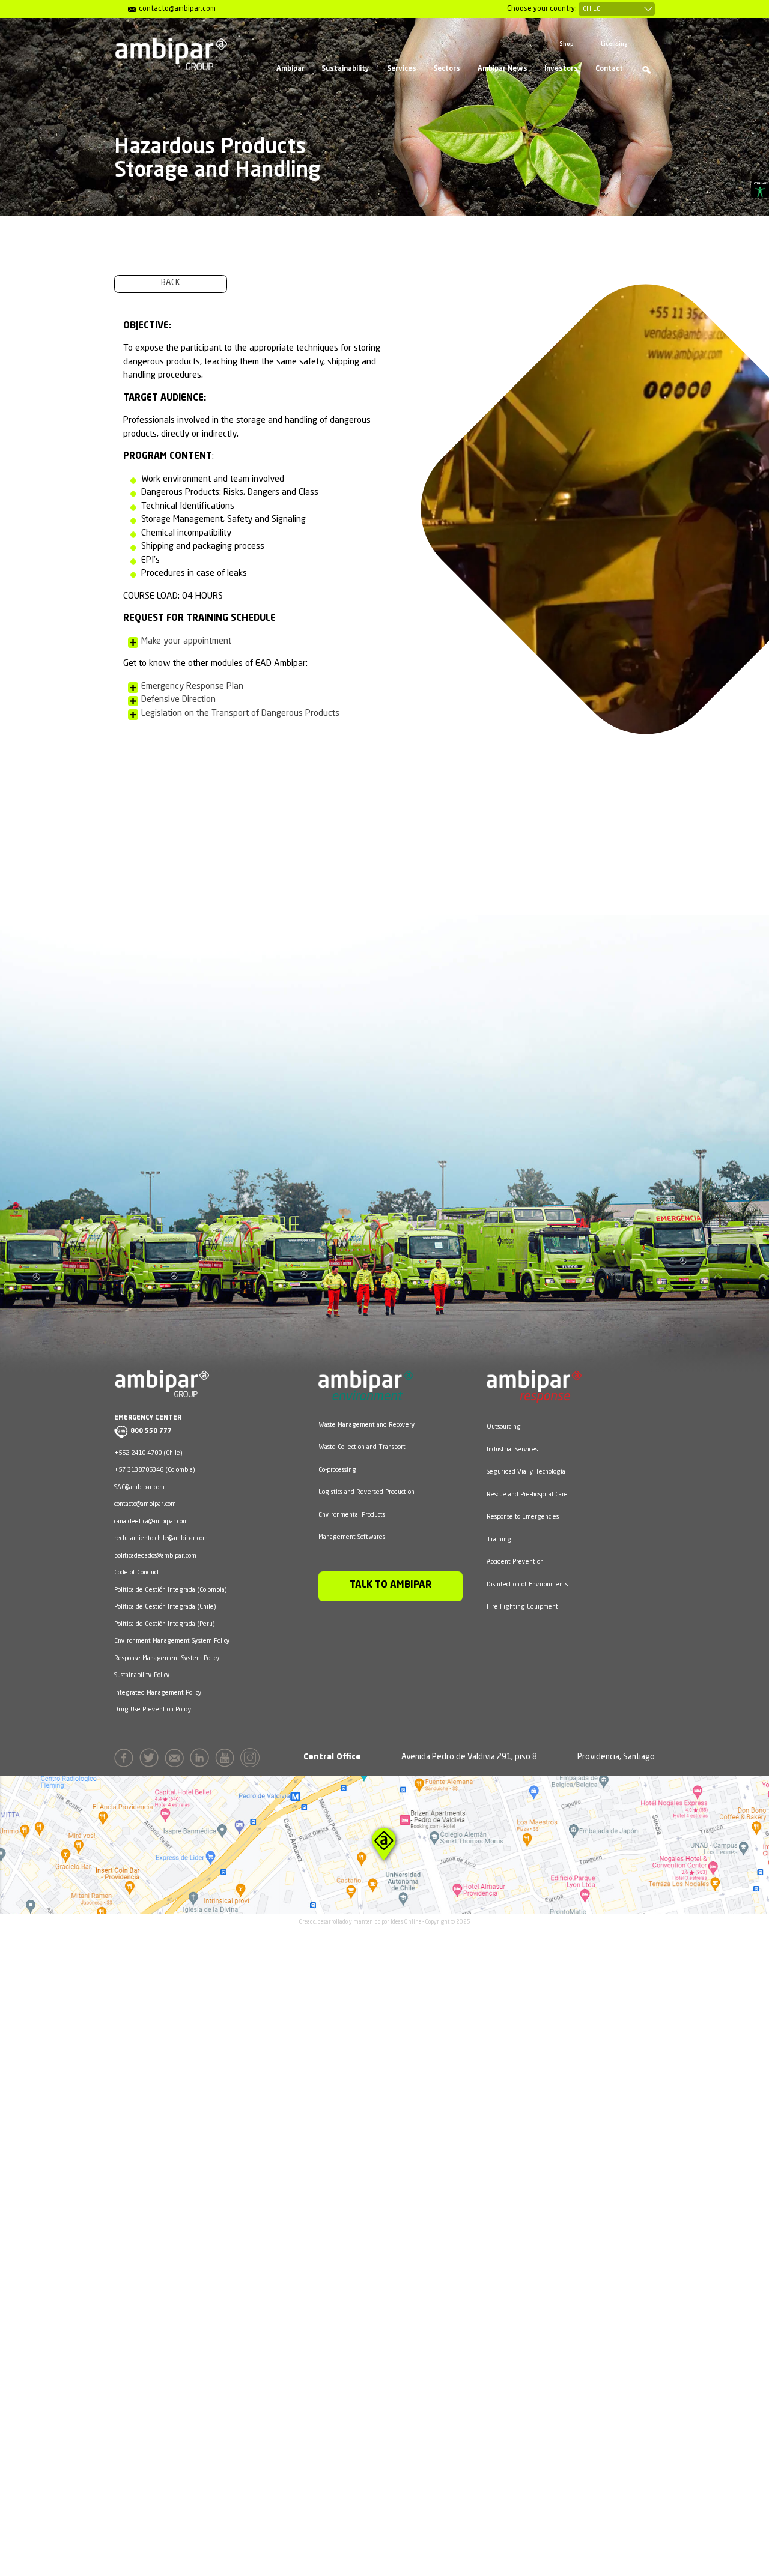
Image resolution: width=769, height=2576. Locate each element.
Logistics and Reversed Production (366, 1492)
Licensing (614, 44)
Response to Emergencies (523, 1517)
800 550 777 (151, 1431)
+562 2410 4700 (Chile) (148, 1453)
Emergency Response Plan (192, 687)
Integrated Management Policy (158, 1693)
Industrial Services (512, 1450)
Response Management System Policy (167, 1658)
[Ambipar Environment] (366, 1394)
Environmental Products (352, 1515)
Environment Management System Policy (172, 1641)
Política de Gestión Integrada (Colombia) (170, 1590)
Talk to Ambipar (391, 1585)
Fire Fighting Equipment (522, 1607)
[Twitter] (151, 1760)
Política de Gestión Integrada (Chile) (165, 1607)
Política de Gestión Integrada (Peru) (164, 1624)
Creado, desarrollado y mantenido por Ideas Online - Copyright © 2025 (385, 1922)
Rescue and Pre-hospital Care (527, 1495)
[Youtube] (227, 1760)
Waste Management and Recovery (367, 1425)
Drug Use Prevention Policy (153, 1710)
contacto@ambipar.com (145, 1504)
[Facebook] (126, 1760)
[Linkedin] (202, 1760)
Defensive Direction (178, 700)
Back (171, 283)
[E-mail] (176, 1760)
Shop (567, 44)
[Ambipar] (171, 54)
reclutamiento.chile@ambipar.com (161, 1538)
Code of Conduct (137, 1573)
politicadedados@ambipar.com (155, 1556)
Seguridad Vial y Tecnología (526, 1472)
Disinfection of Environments (527, 1585)
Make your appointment (186, 642)
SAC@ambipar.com (139, 1487)
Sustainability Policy (142, 1675)
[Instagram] (252, 1760)
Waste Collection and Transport (362, 1447)
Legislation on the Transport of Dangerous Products (240, 714)
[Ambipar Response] (534, 1395)
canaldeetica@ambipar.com (151, 1522)
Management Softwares (352, 1537)
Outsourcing (504, 1427)
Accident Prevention (515, 1562)
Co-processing (337, 1470)
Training (499, 1540)
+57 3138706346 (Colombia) (154, 1470)
